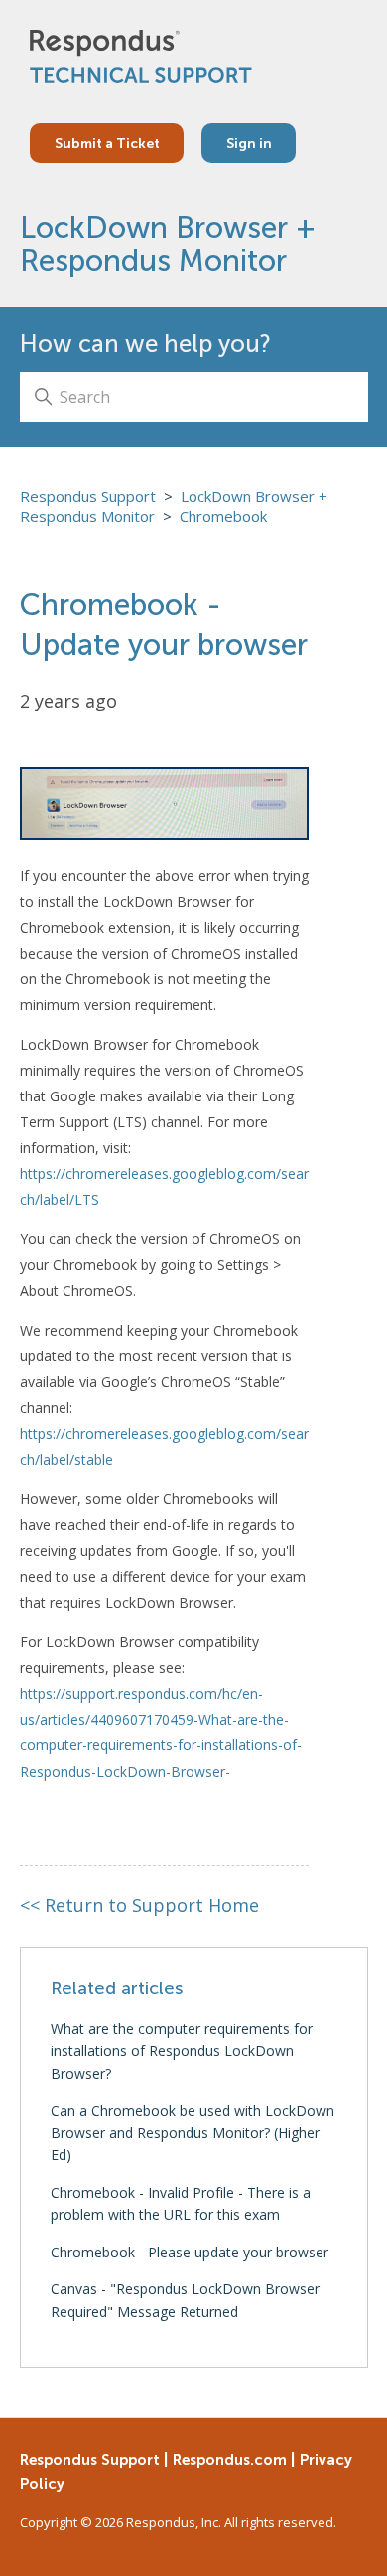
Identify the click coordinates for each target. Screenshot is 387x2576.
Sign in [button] (249, 143)
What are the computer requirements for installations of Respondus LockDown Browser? (182, 2051)
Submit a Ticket (107, 143)
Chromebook (223, 516)
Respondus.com (230, 2459)
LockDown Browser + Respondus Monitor (168, 244)
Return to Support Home (140, 1905)
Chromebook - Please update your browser (190, 2252)
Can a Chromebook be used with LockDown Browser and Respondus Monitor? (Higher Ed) (193, 2132)
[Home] (141, 57)
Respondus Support (88, 496)
